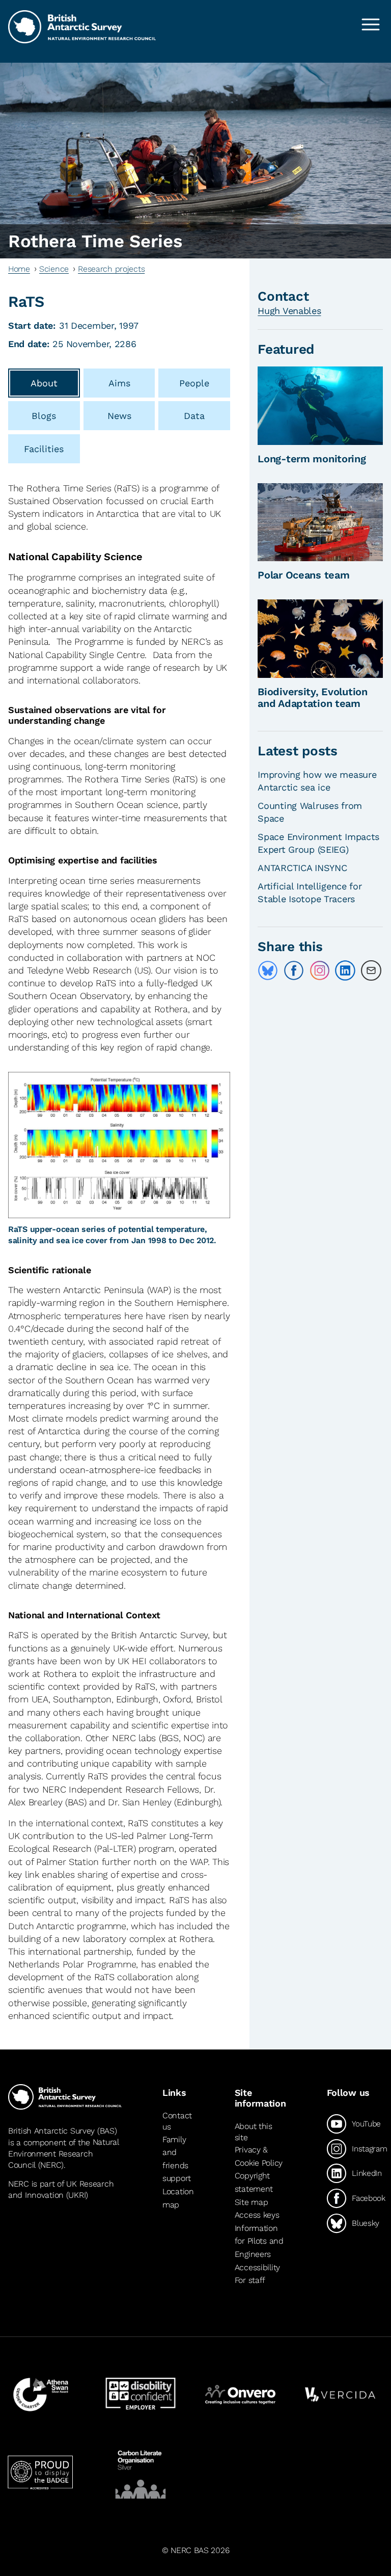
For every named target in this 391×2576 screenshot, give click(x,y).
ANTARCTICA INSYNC (302, 868)
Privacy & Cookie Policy (259, 2156)
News (119, 416)
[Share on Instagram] (320, 970)
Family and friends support (177, 2159)
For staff (250, 2280)
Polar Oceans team (303, 575)
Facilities (44, 449)
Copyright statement (254, 2183)
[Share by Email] (371, 970)
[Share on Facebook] (294, 970)
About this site (254, 2132)
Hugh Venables (289, 311)
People (194, 383)
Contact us (177, 2121)
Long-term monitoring (312, 459)
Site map (252, 2202)
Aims (119, 383)
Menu (371, 24)
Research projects (111, 269)
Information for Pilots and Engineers (259, 2241)
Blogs (44, 416)
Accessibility (257, 2267)
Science (54, 269)
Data (194, 416)
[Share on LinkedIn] (345, 970)
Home (19, 269)
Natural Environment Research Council (63, 2154)
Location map (178, 2198)
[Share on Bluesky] (268, 970)
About (44, 383)
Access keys (257, 2215)
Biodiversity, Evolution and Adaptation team (312, 698)
